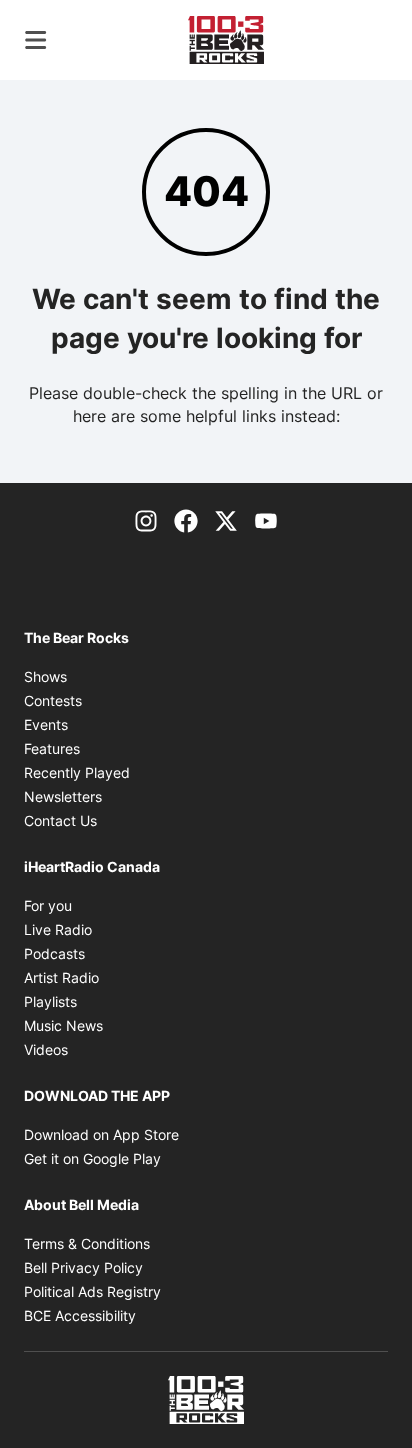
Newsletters (63, 796)
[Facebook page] (186, 519)
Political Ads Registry (92, 1291)
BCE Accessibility (80, 1315)
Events (46, 724)
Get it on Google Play (92, 1158)
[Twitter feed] (226, 519)
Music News (63, 1025)
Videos (46, 1049)
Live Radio (58, 929)
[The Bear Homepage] (226, 40)
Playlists (50, 1001)
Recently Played (77, 772)
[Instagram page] (146, 519)
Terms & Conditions (87, 1243)
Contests (53, 700)
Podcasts (54, 953)
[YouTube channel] (266, 519)
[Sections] (36, 40)
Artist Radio (61, 977)
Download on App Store (101, 1134)
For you (48, 905)
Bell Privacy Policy (83, 1267)
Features (52, 748)
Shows (45, 676)
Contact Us (60, 820)
